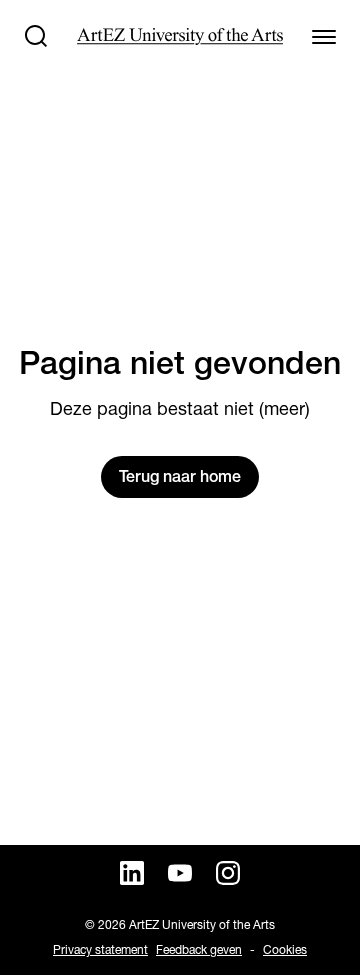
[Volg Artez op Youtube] (180, 873)
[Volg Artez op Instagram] (228, 873)
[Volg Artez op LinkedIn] (132, 873)
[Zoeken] (36, 36)
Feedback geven (199, 949)
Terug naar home (180, 476)
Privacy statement (100, 949)
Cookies (285, 949)
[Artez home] (179, 36)
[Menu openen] (324, 36)
